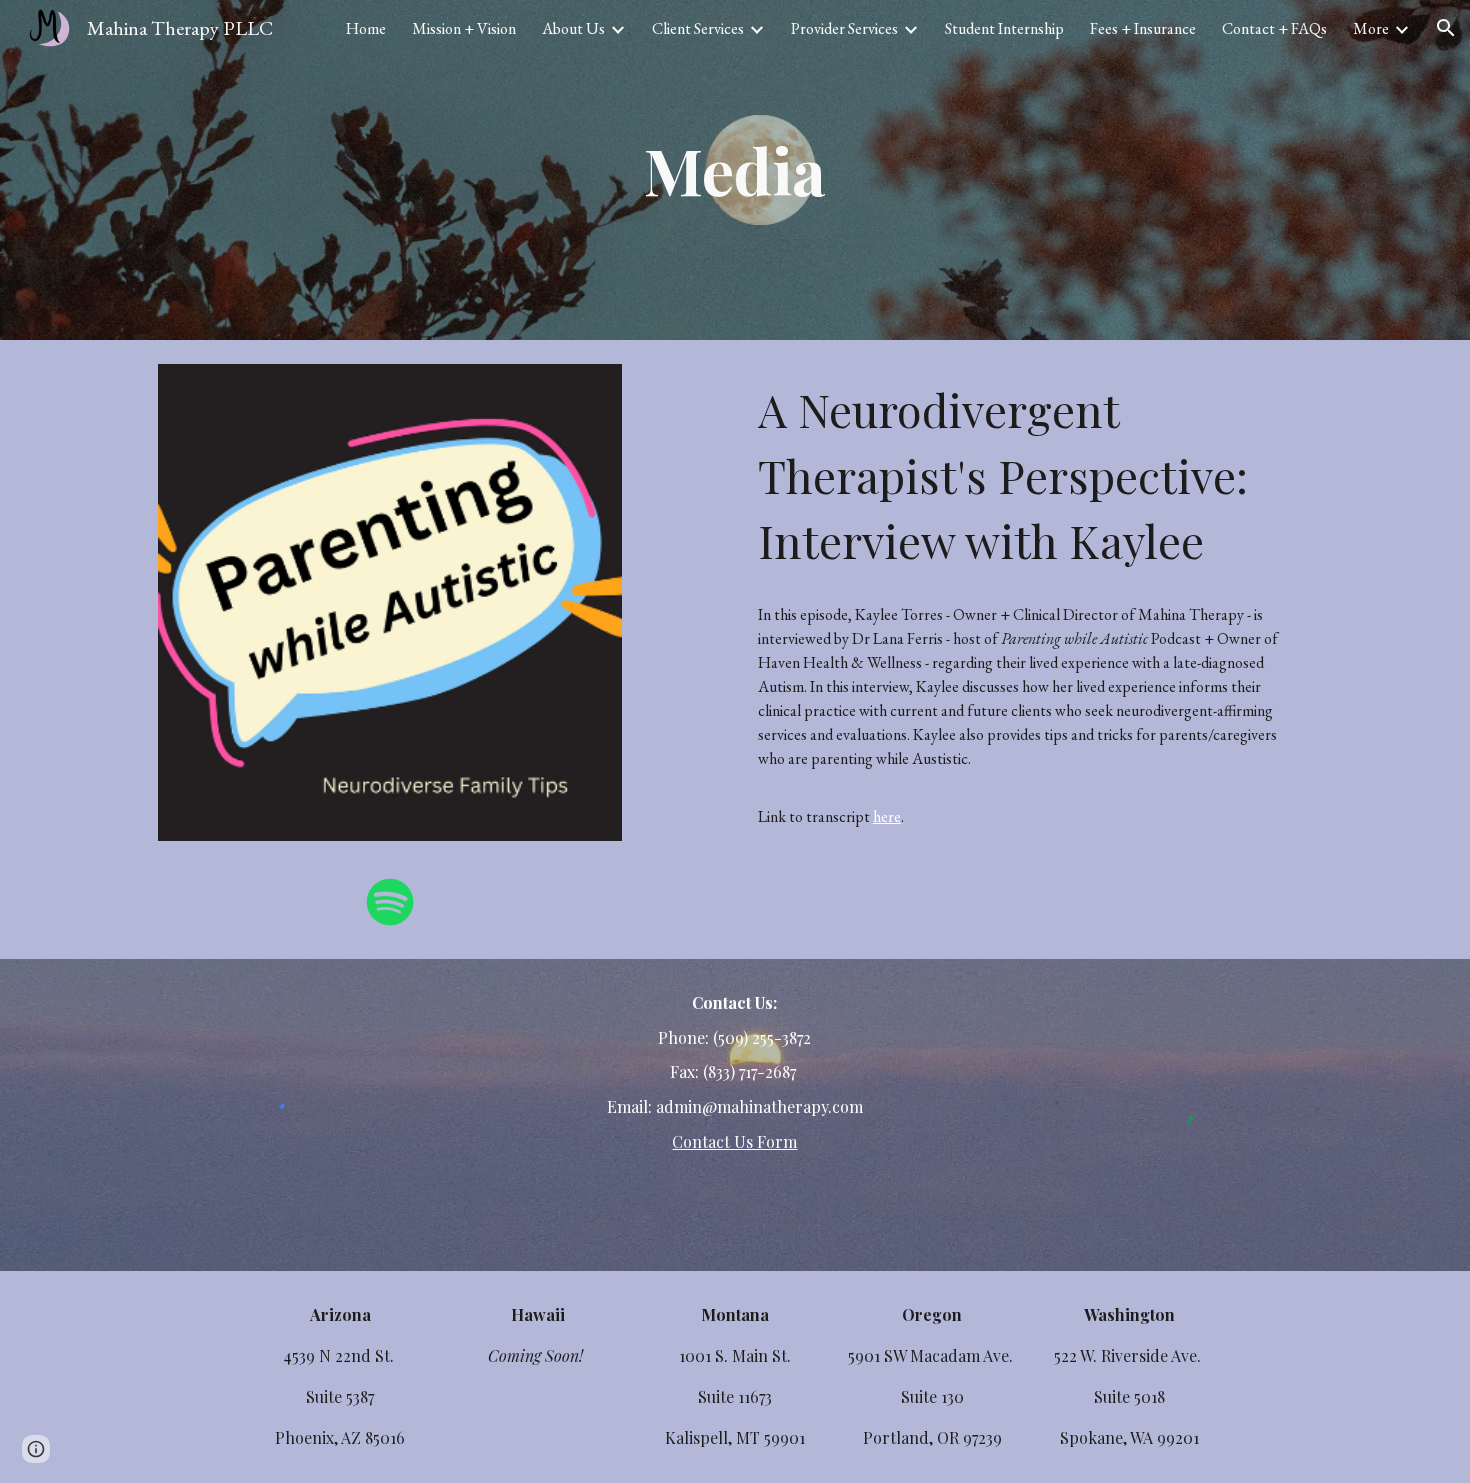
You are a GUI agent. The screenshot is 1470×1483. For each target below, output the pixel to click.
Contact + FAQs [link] (1274, 28)
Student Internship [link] (1004, 28)
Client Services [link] (698, 28)
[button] (1446, 28)
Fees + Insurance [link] (1143, 28)
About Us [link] (573, 28)
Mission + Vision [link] (464, 28)
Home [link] (366, 28)
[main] (735, 170)
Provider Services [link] (844, 28)
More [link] (1371, 28)
